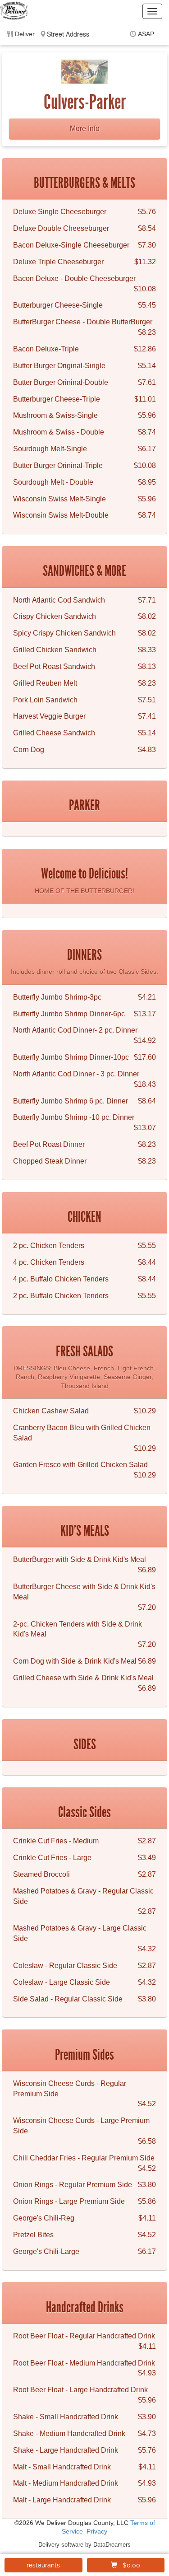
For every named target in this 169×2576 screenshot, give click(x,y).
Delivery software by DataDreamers (84, 2545)
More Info (85, 129)
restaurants (43, 2565)
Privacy (97, 2532)
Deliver (25, 34)
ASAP (146, 34)
